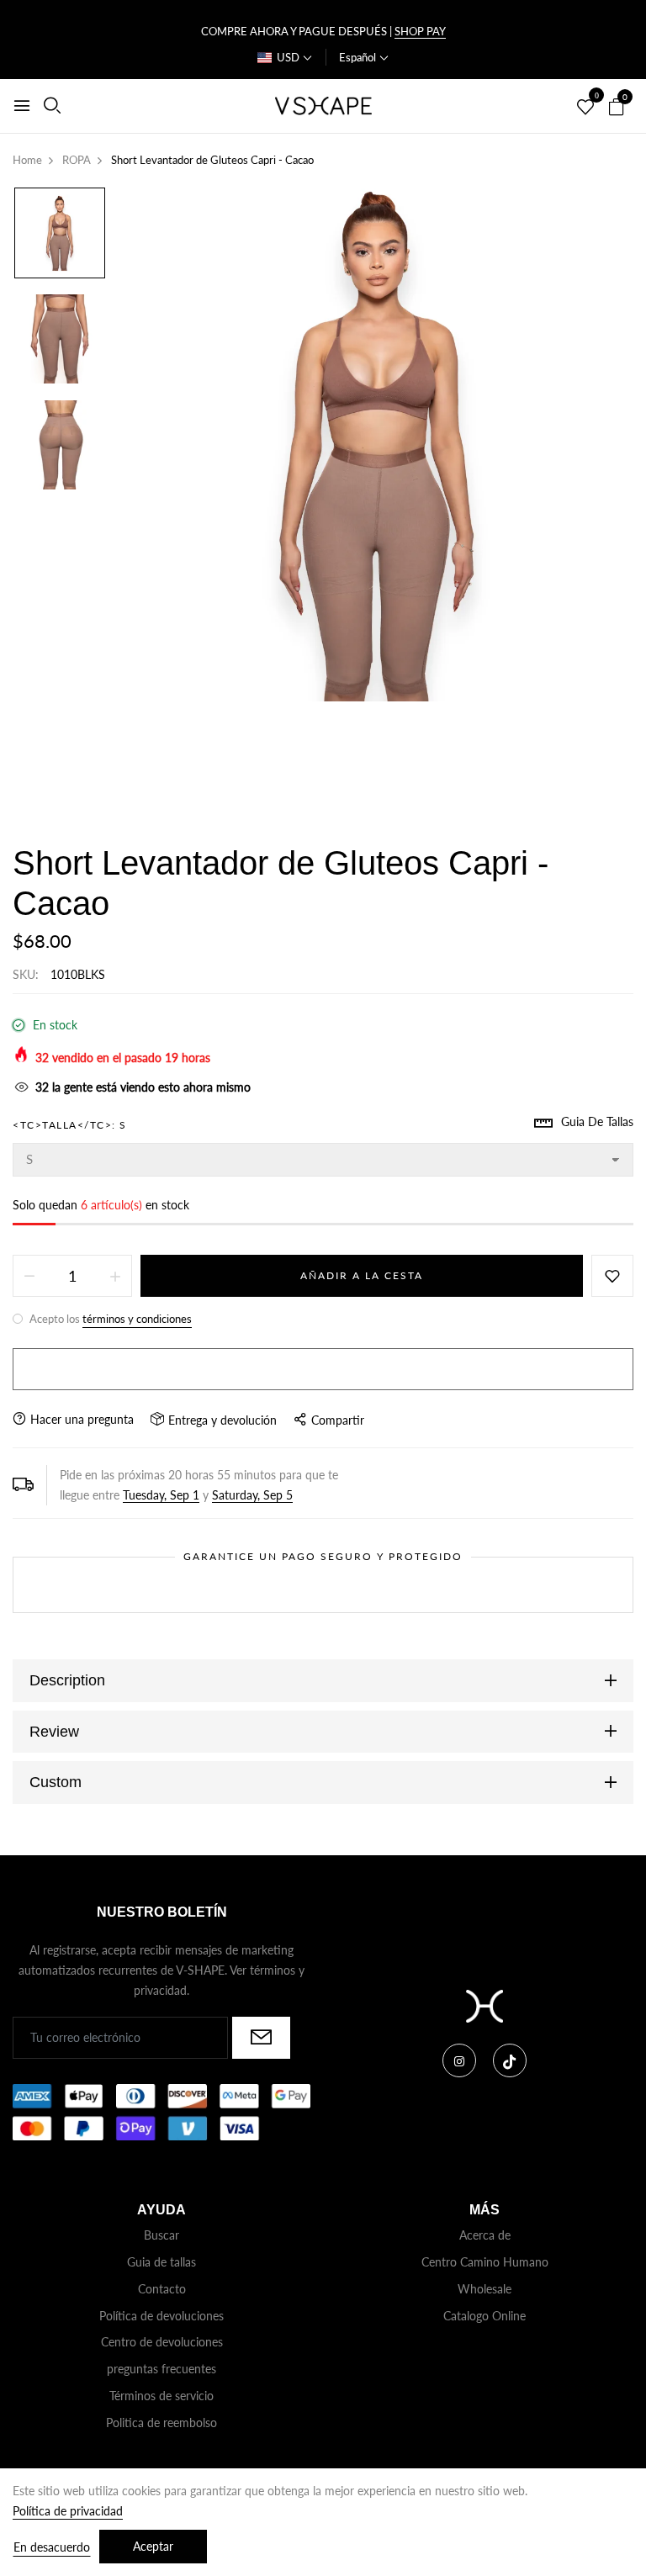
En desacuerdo (52, 2547)
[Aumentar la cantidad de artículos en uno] (115, 1276)
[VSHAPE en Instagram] (459, 2060)
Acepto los (109, 1319)
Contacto (162, 2289)
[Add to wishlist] (612, 1276)
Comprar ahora (323, 1369)
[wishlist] (585, 108)
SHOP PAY (420, 31)
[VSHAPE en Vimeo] (510, 2060)
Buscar (161, 2235)
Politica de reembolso (161, 2423)
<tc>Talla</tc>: (70, 1125)
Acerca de (485, 2235)
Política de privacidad (68, 2511)
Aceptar (153, 2546)
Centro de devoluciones (162, 2342)
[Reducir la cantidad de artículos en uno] (29, 1276)
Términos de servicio (161, 2396)
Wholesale (484, 2289)
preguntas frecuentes (161, 2369)
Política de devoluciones (161, 2316)
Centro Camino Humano (485, 2262)
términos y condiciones (137, 1319)
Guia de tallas (161, 2262)
